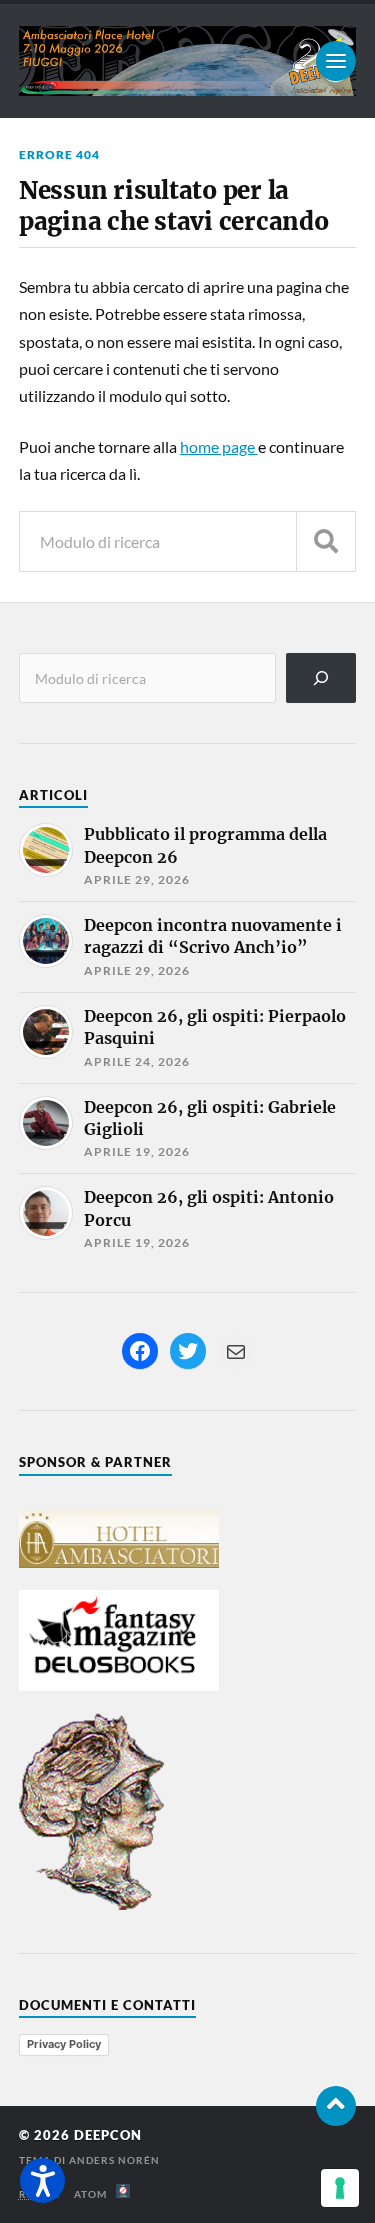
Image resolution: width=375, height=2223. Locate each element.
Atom (95, 2194)
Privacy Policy (64, 2044)
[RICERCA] (326, 541)
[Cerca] (321, 677)
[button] (42, 2180)
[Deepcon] (188, 61)
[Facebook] (140, 1351)
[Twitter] (188, 1351)
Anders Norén (114, 2160)
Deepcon (108, 2135)
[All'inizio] (336, 2106)
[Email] (236, 1352)
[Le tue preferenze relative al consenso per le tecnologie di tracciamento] (340, 2188)
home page (219, 446)
